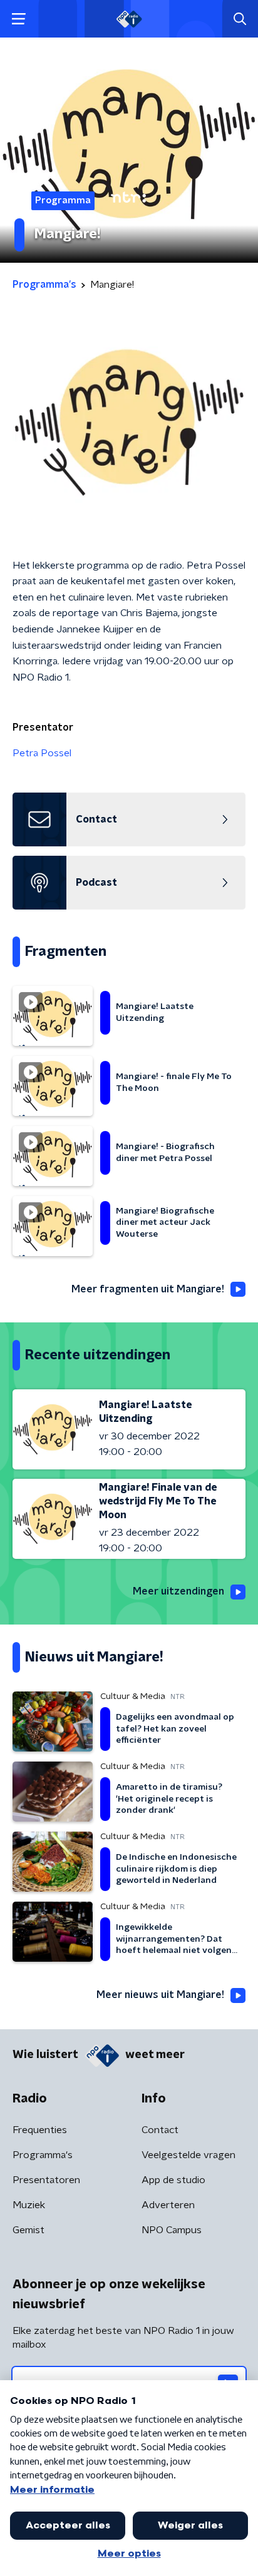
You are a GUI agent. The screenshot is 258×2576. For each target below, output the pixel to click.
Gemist (28, 2230)
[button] (18, 19)
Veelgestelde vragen (188, 2155)
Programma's (43, 2155)
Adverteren (168, 2205)
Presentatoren (46, 2180)
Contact (160, 2130)
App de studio (173, 2180)
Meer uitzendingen (178, 1591)
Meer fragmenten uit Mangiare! (148, 1289)
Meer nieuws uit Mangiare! (160, 1995)
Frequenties (40, 2130)
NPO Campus (172, 2230)
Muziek (29, 2205)
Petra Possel (42, 753)
